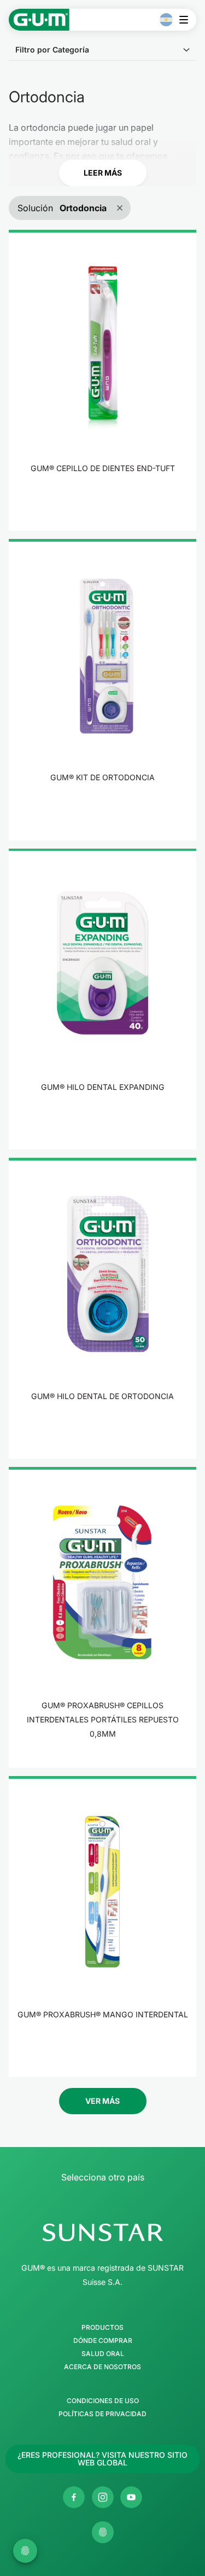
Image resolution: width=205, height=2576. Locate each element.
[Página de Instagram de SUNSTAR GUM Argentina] (103, 2497)
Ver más (102, 2101)
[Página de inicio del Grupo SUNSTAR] (102, 2232)
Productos (102, 2328)
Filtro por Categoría (52, 50)
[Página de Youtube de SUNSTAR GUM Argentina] (131, 2497)
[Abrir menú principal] (187, 20)
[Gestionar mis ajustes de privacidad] (103, 2532)
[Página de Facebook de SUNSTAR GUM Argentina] (74, 2497)
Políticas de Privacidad (102, 2414)
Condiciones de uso (103, 2401)
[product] (102, 380)
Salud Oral (103, 2354)
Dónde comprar (103, 2341)
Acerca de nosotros (102, 2367)
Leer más (103, 173)
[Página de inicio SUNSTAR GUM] (39, 20)
